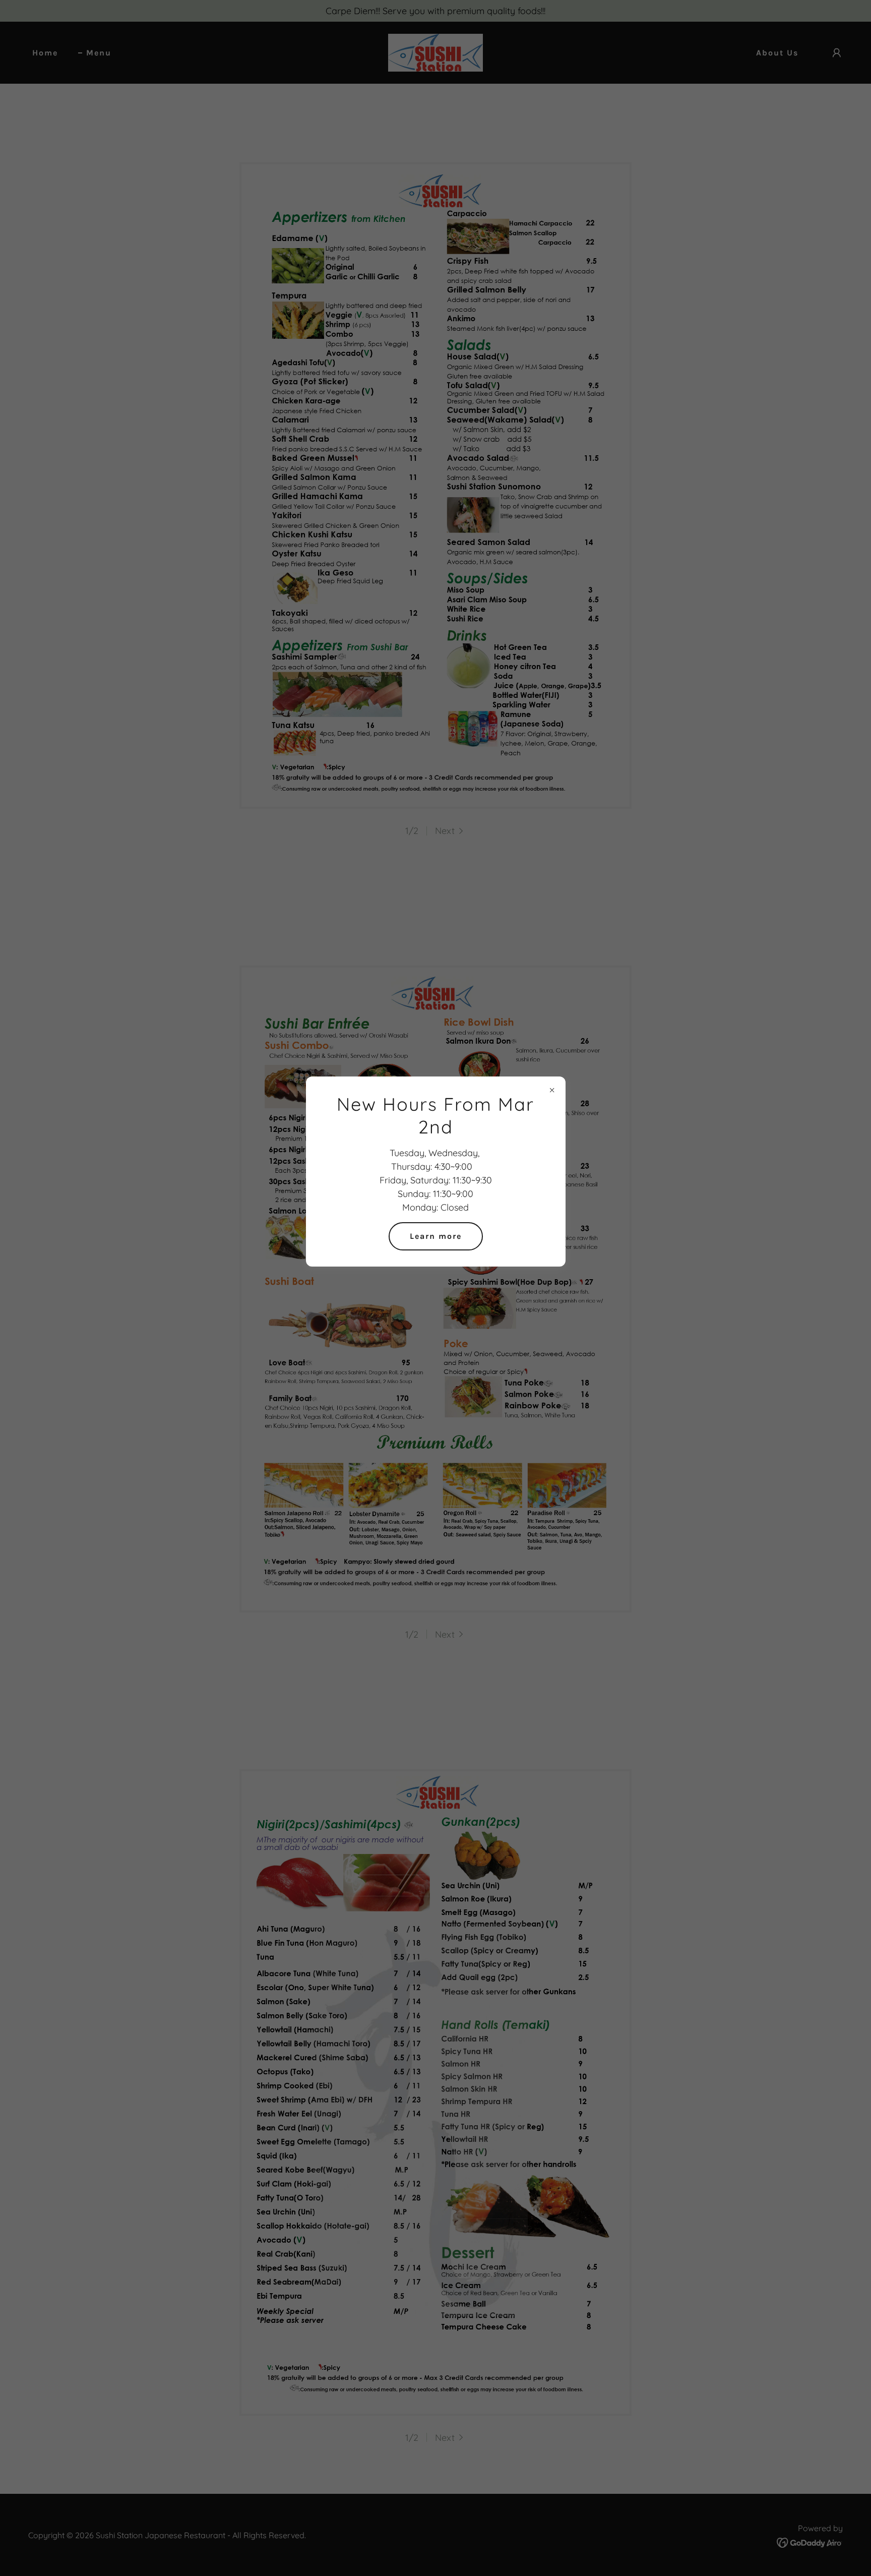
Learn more (436, 1236)
